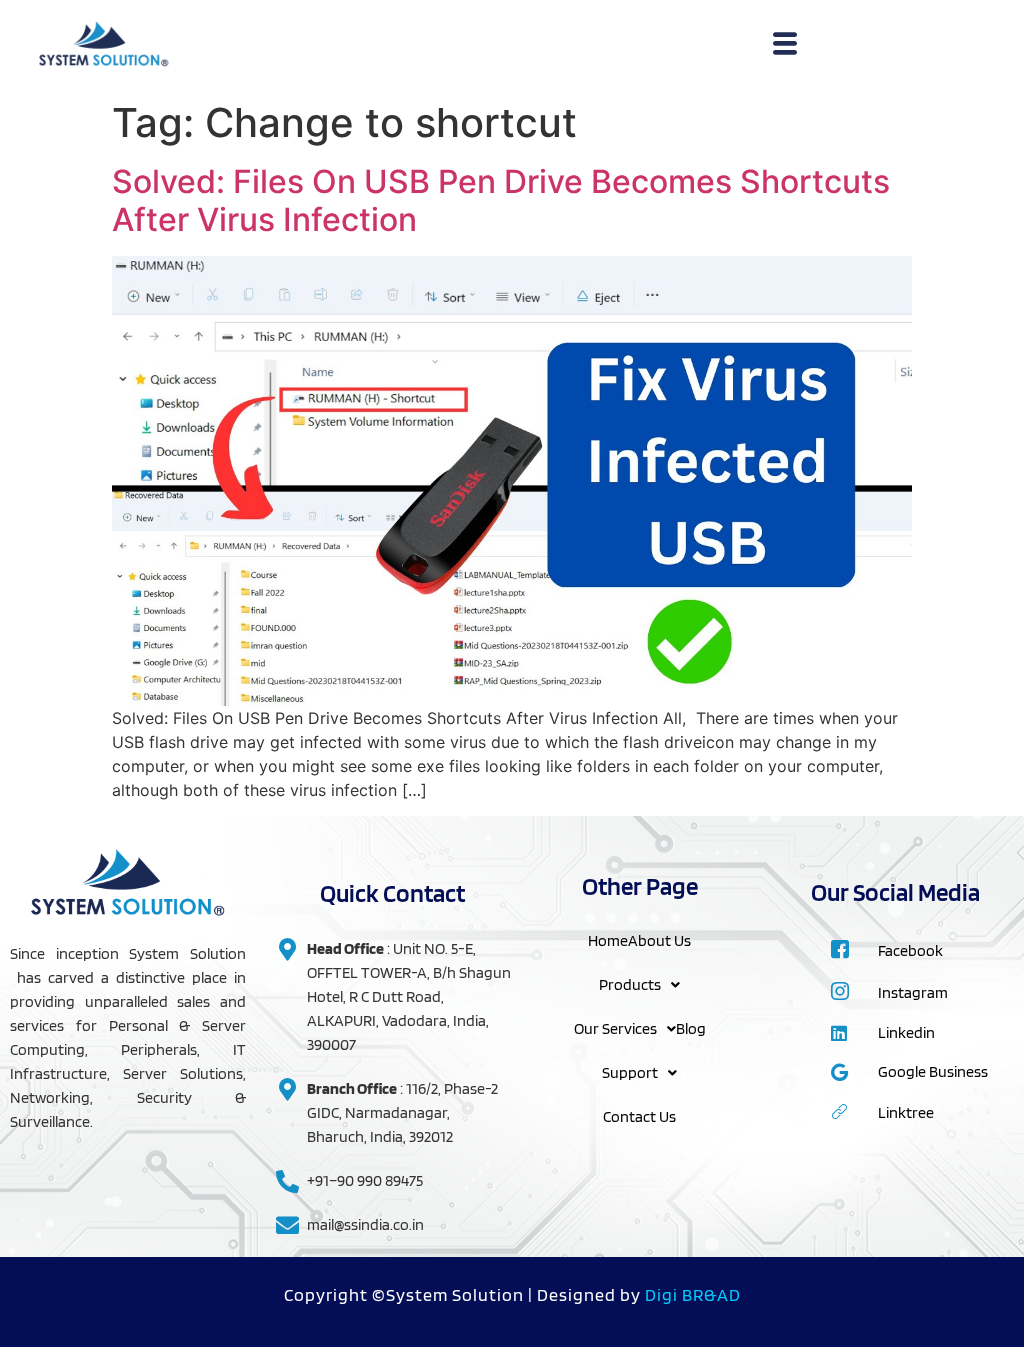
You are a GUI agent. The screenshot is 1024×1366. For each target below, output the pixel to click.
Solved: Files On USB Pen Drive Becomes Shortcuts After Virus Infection (501, 200)
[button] (639, 985)
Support (630, 1072)
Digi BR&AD (693, 1294)
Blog (691, 1028)
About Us (659, 940)
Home (608, 940)
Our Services (615, 1028)
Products (630, 984)
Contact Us (639, 1116)
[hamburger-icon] (784, 46)
